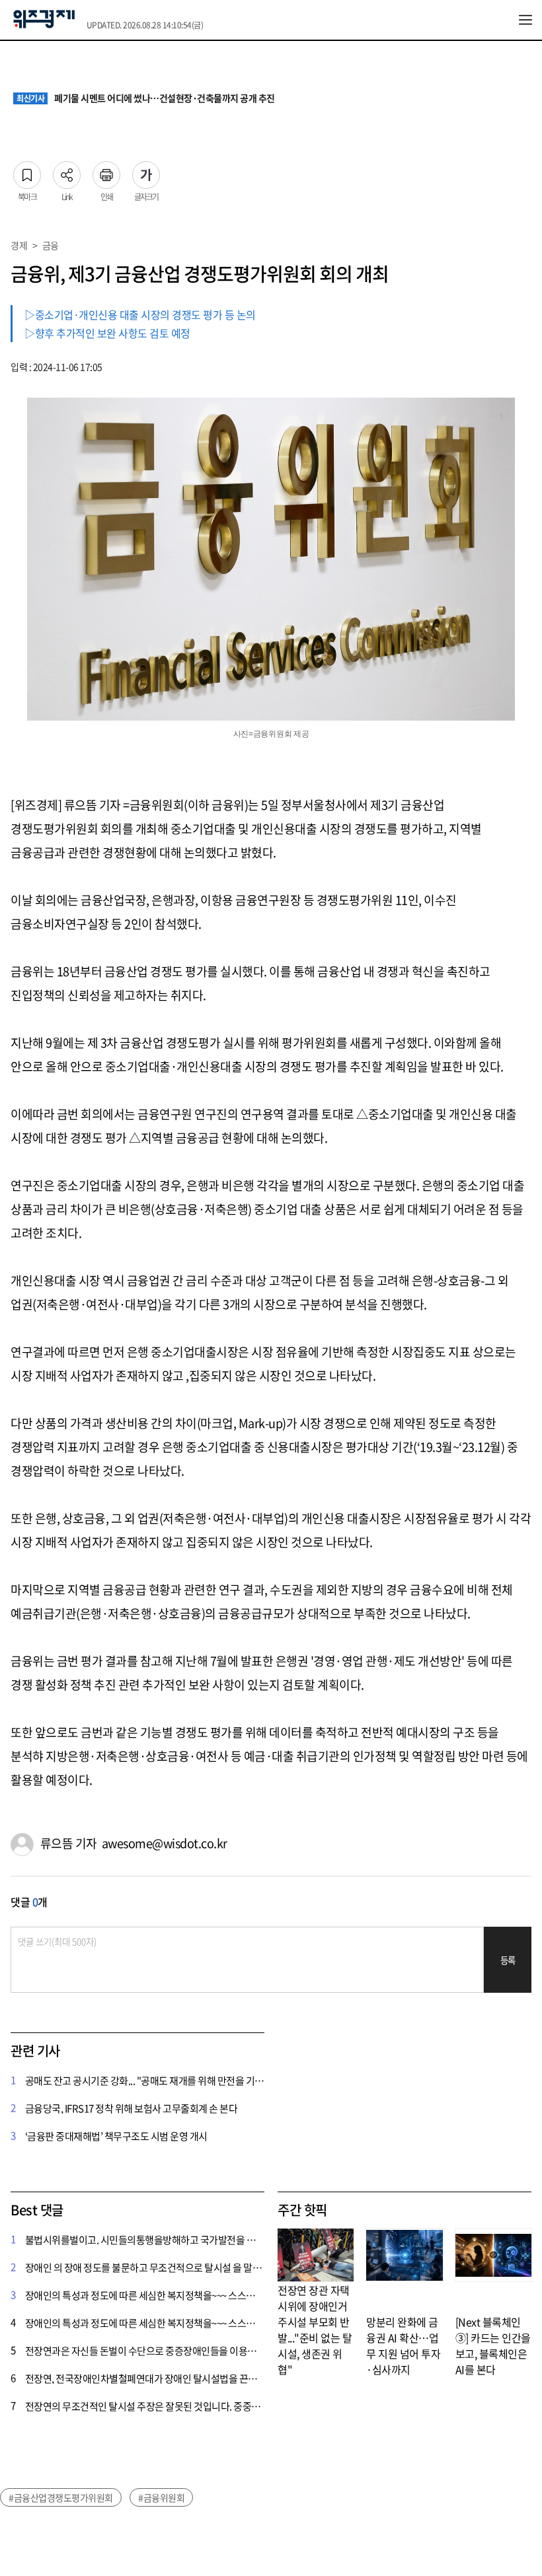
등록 (508, 1960)
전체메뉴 (525, 20)
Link (67, 171)
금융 (51, 245)
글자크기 (146, 171)
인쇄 (106, 171)
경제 (19, 245)
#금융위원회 (161, 2497)
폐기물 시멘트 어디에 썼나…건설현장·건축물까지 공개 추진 (146, 98)
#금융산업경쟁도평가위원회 (61, 2497)
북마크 (27, 171)
